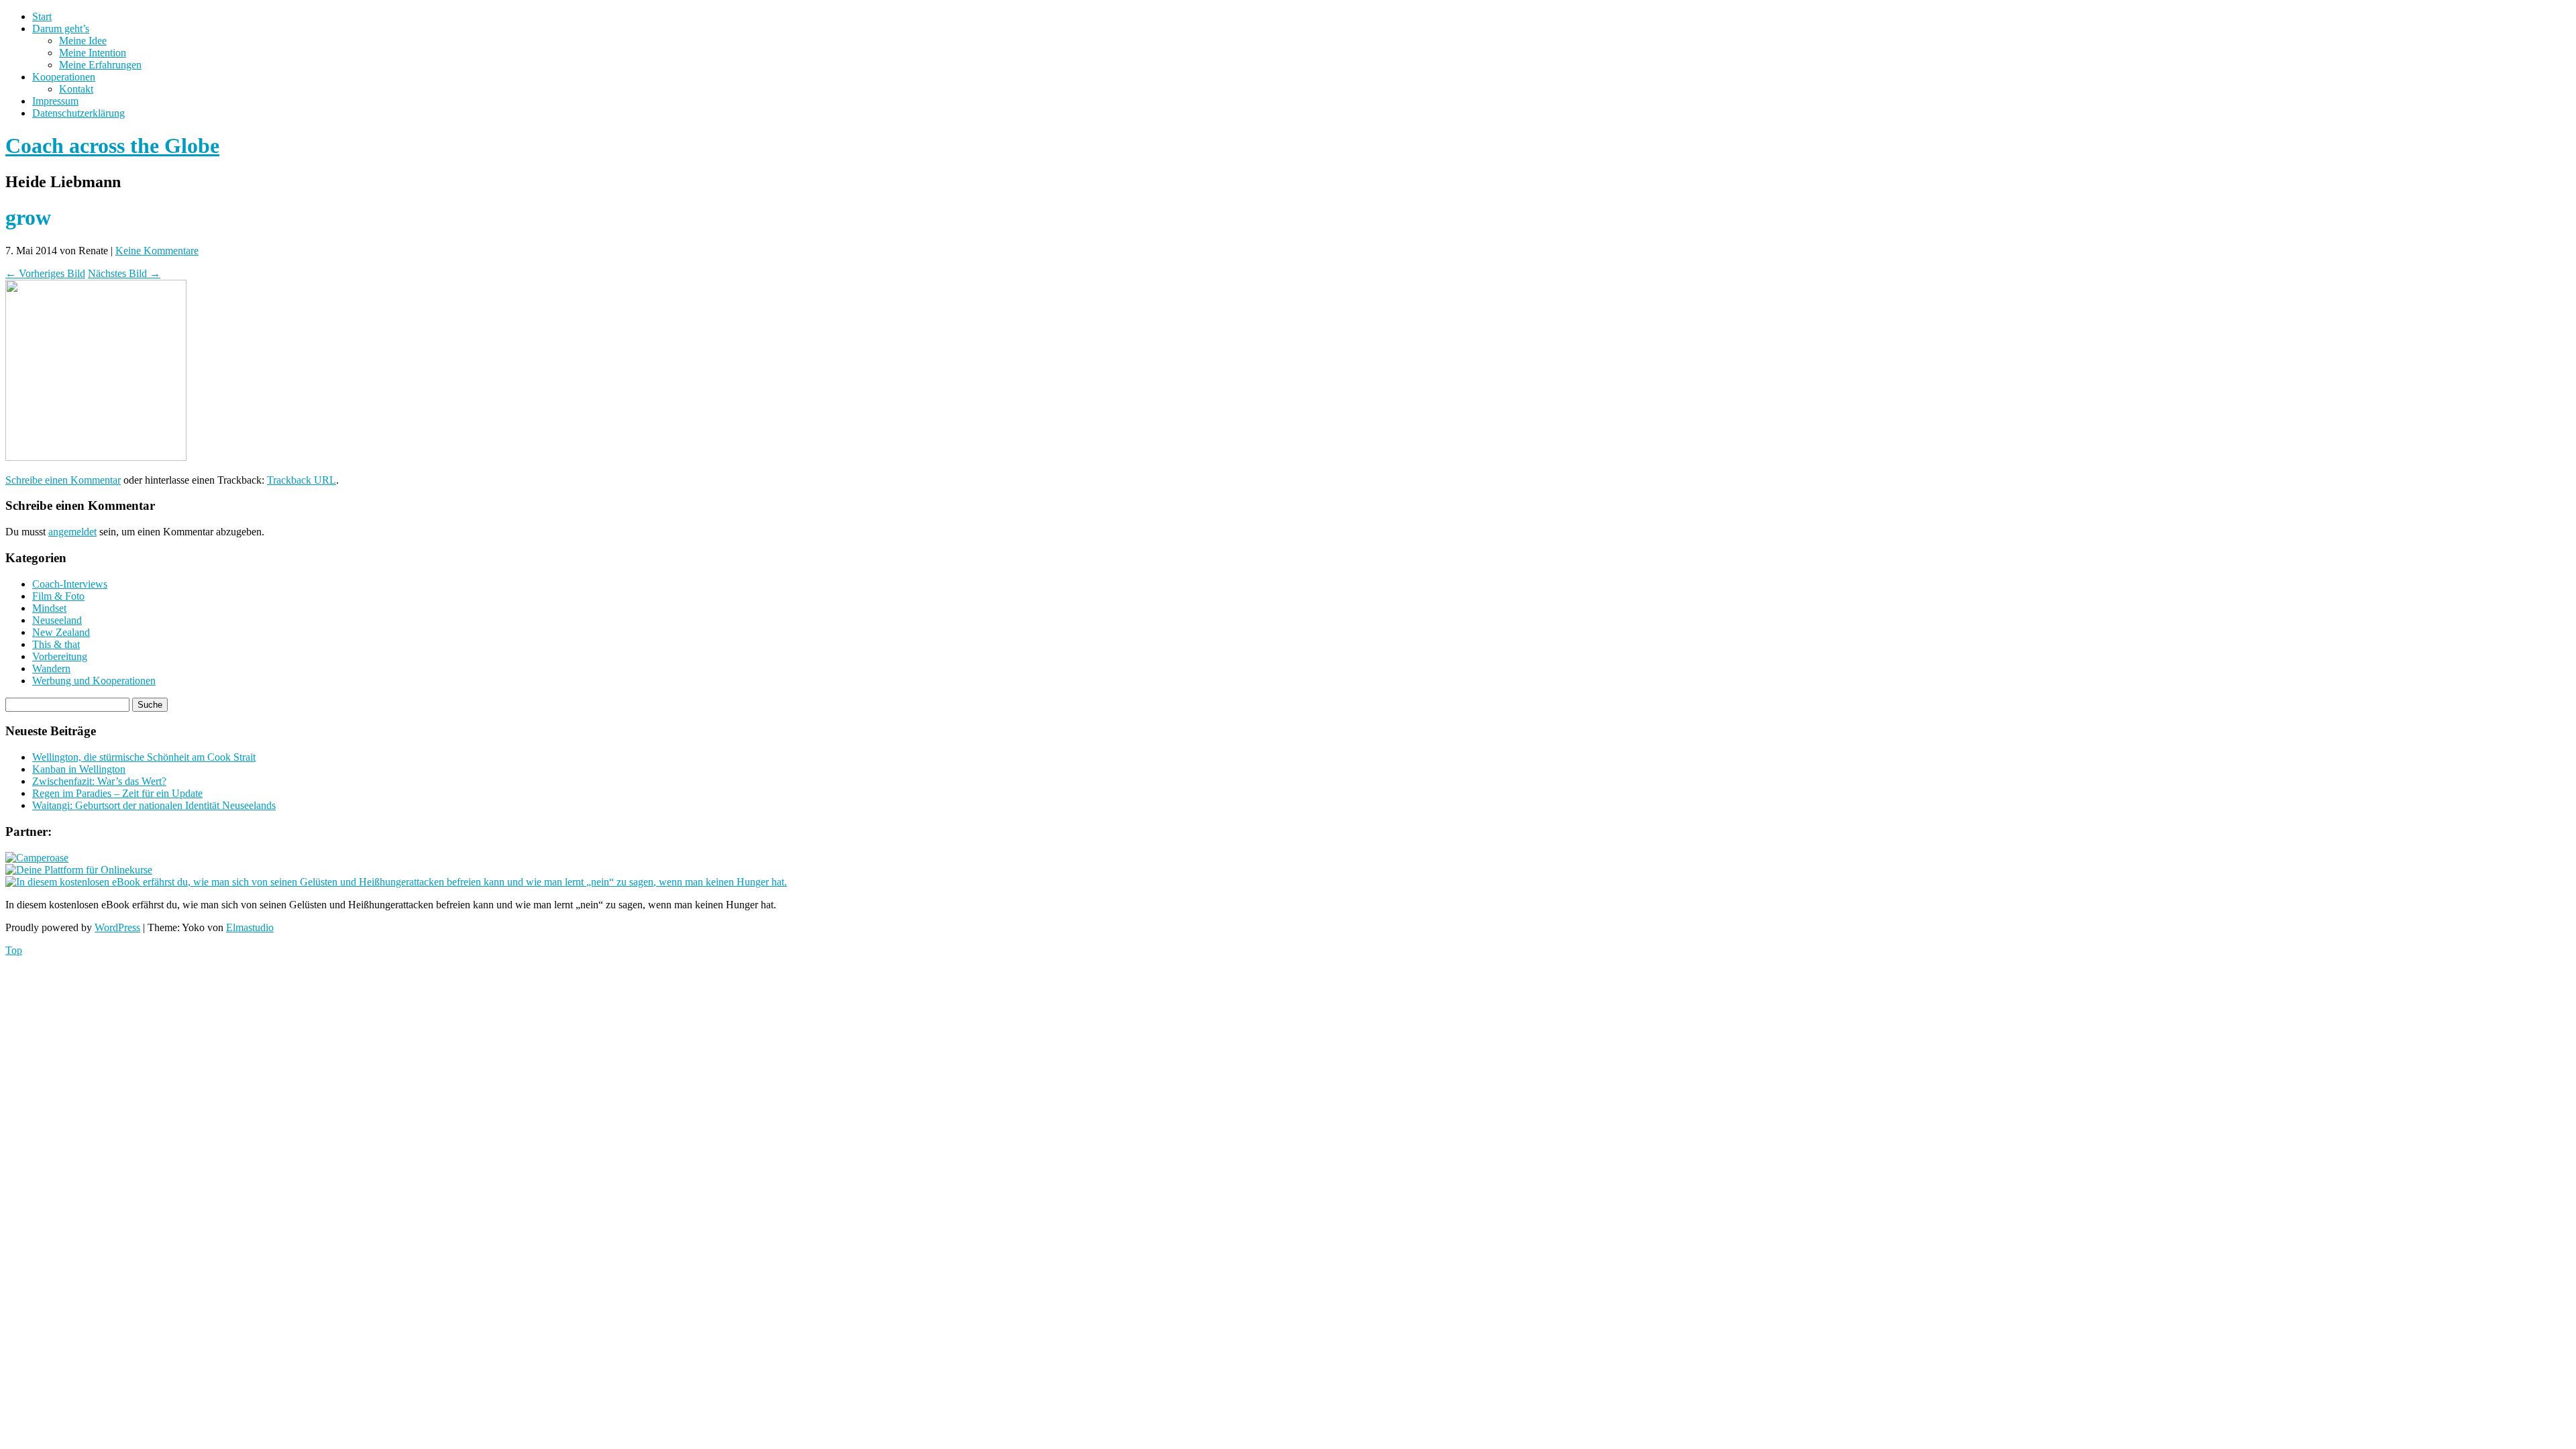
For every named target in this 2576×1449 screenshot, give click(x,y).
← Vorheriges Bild (45, 273)
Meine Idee (83, 41)
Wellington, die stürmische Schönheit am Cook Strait (144, 757)
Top (14, 950)
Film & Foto (58, 596)
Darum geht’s (61, 29)
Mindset (49, 608)
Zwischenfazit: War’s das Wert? (99, 781)
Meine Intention (93, 53)
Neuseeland (57, 620)
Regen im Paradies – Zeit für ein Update (117, 793)
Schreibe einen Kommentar (63, 480)
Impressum (55, 101)
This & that (56, 644)
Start (42, 16)
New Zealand (61, 632)
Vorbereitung (60, 656)
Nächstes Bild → (124, 273)
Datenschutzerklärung (78, 113)
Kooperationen (64, 77)
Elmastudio (250, 927)
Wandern (51, 668)
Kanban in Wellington (79, 769)
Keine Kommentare (157, 251)
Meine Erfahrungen (100, 65)
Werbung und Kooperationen (94, 681)
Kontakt (76, 89)
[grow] (96, 457)
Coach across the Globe (112, 146)
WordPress (117, 927)
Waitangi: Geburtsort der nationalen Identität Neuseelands (154, 805)
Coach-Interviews (70, 584)
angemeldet (72, 532)
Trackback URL (302, 480)
